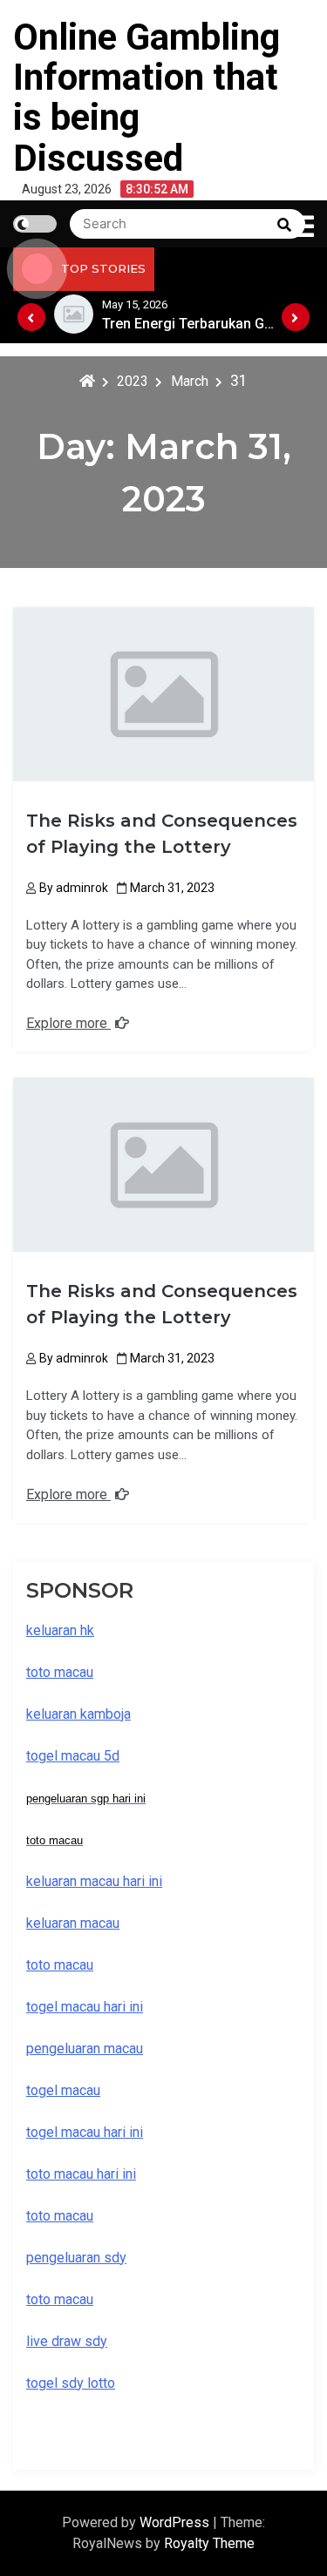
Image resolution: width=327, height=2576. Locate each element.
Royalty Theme (209, 2543)
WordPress (176, 2522)
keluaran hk (60, 1630)
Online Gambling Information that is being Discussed (146, 98)
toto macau (60, 2299)
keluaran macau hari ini (94, 1881)
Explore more (68, 1023)
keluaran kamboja (78, 1714)
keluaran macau (73, 1923)
